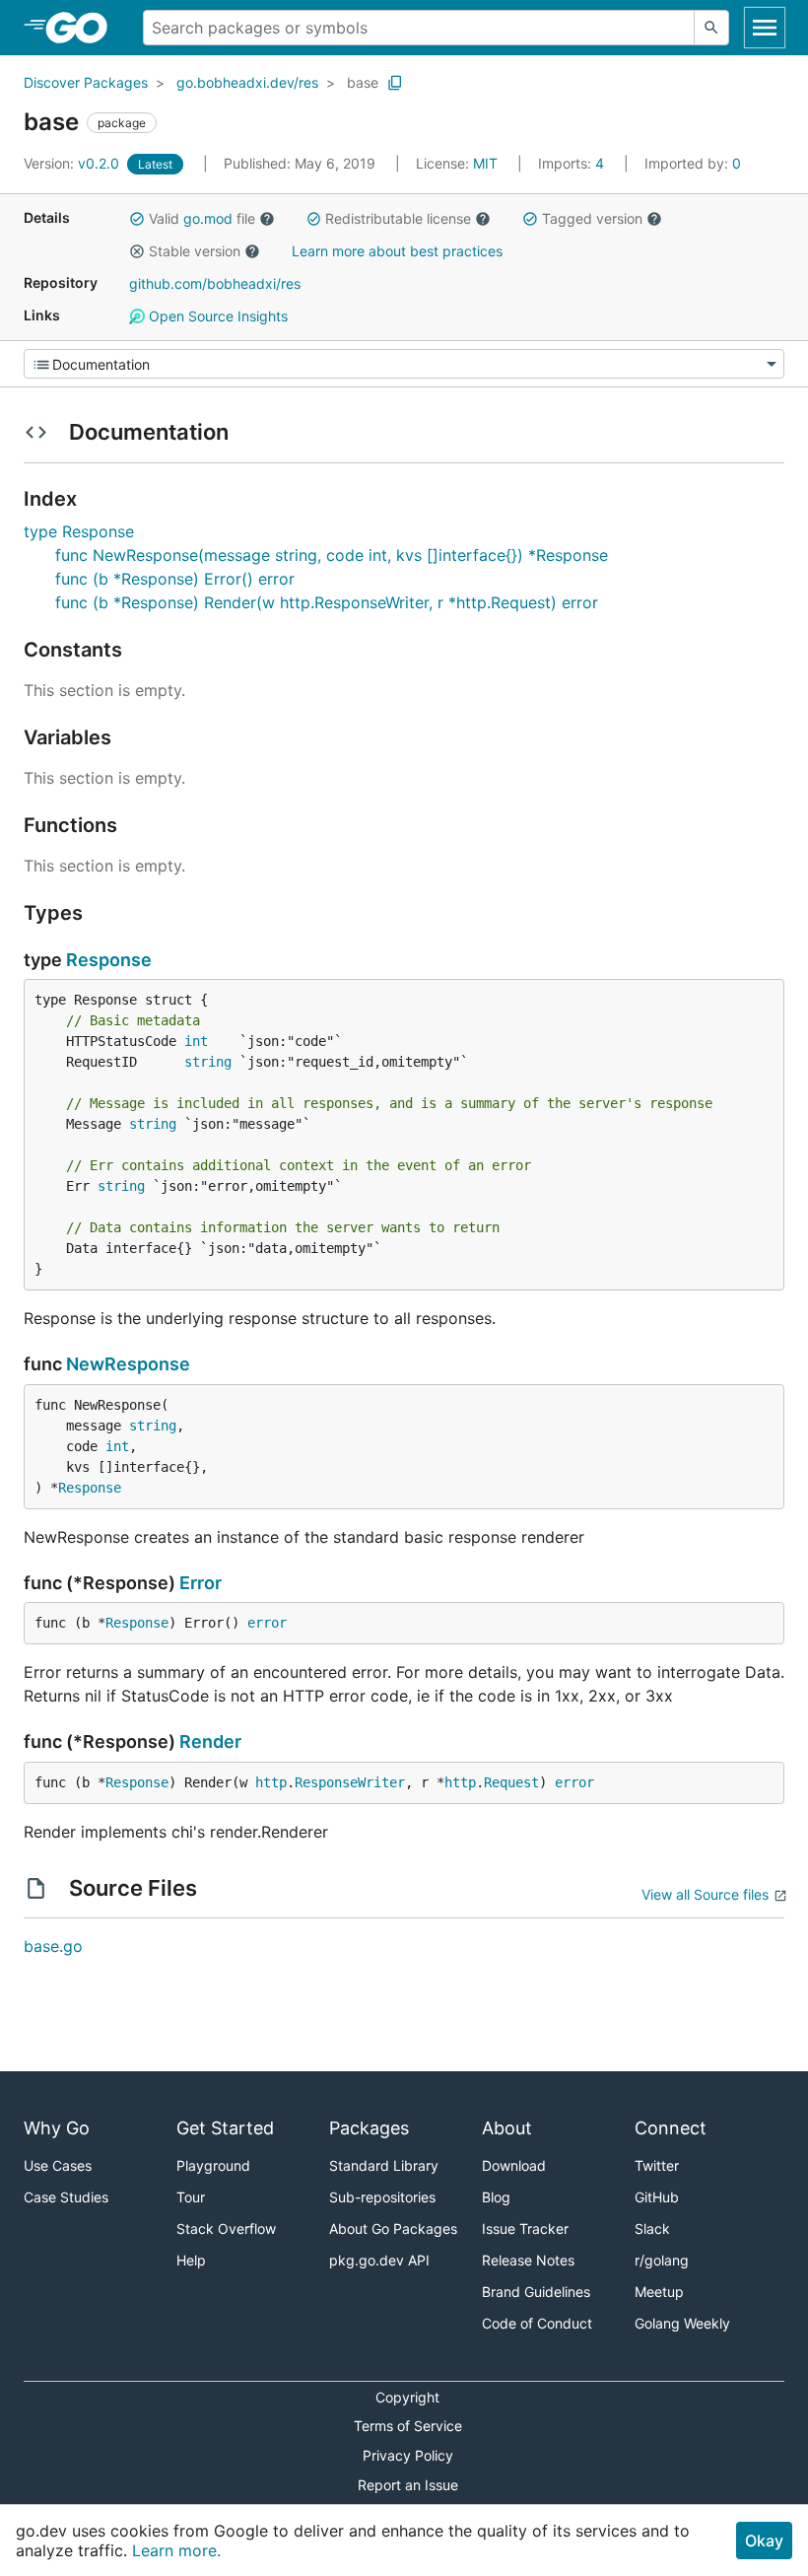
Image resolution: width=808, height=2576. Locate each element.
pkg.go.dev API (379, 2260)
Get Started (225, 2128)
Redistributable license (398, 218)
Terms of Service (408, 2426)
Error (201, 1583)
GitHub (657, 2197)
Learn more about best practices (397, 251)
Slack (652, 2228)
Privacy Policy (408, 2455)
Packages (369, 2128)
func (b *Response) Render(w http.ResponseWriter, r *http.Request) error (327, 602)
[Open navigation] (765, 28)
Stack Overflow (226, 2228)
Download (514, 2165)
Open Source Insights (216, 316)
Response (109, 960)
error (267, 1623)
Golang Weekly (682, 2323)
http (271, 1782)
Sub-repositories (382, 2197)
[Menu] (404, 364)
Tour (191, 2197)
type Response (79, 531)
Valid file (202, 218)
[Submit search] (711, 28)
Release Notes (528, 2260)
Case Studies (66, 2197)
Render (210, 1741)
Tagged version (592, 218)
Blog (496, 2197)
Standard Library (384, 2165)
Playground (213, 2165)
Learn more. (176, 2550)
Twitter (657, 2165)
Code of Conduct (537, 2323)
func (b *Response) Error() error (175, 579)
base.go (53, 1946)
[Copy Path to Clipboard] (395, 83)
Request (511, 1782)
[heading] (83, 28)
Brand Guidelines (536, 2292)
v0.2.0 (73, 163)
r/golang (662, 2260)
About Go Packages (393, 2228)
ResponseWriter (350, 1782)
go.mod (208, 218)
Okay (764, 2541)
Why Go (57, 2128)
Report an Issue (408, 2485)
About (507, 2128)
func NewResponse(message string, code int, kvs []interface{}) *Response (332, 555)
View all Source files (705, 1894)
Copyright (407, 2397)
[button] (137, 219)
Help (191, 2260)
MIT (485, 163)
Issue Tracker (525, 2228)
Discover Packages (86, 82)
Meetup (659, 2292)
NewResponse (128, 1364)
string (208, 1062)
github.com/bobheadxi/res (215, 283)
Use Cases (58, 2165)
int (196, 1041)
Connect (671, 2128)
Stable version (195, 251)
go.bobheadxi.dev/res (247, 82)
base (363, 82)
